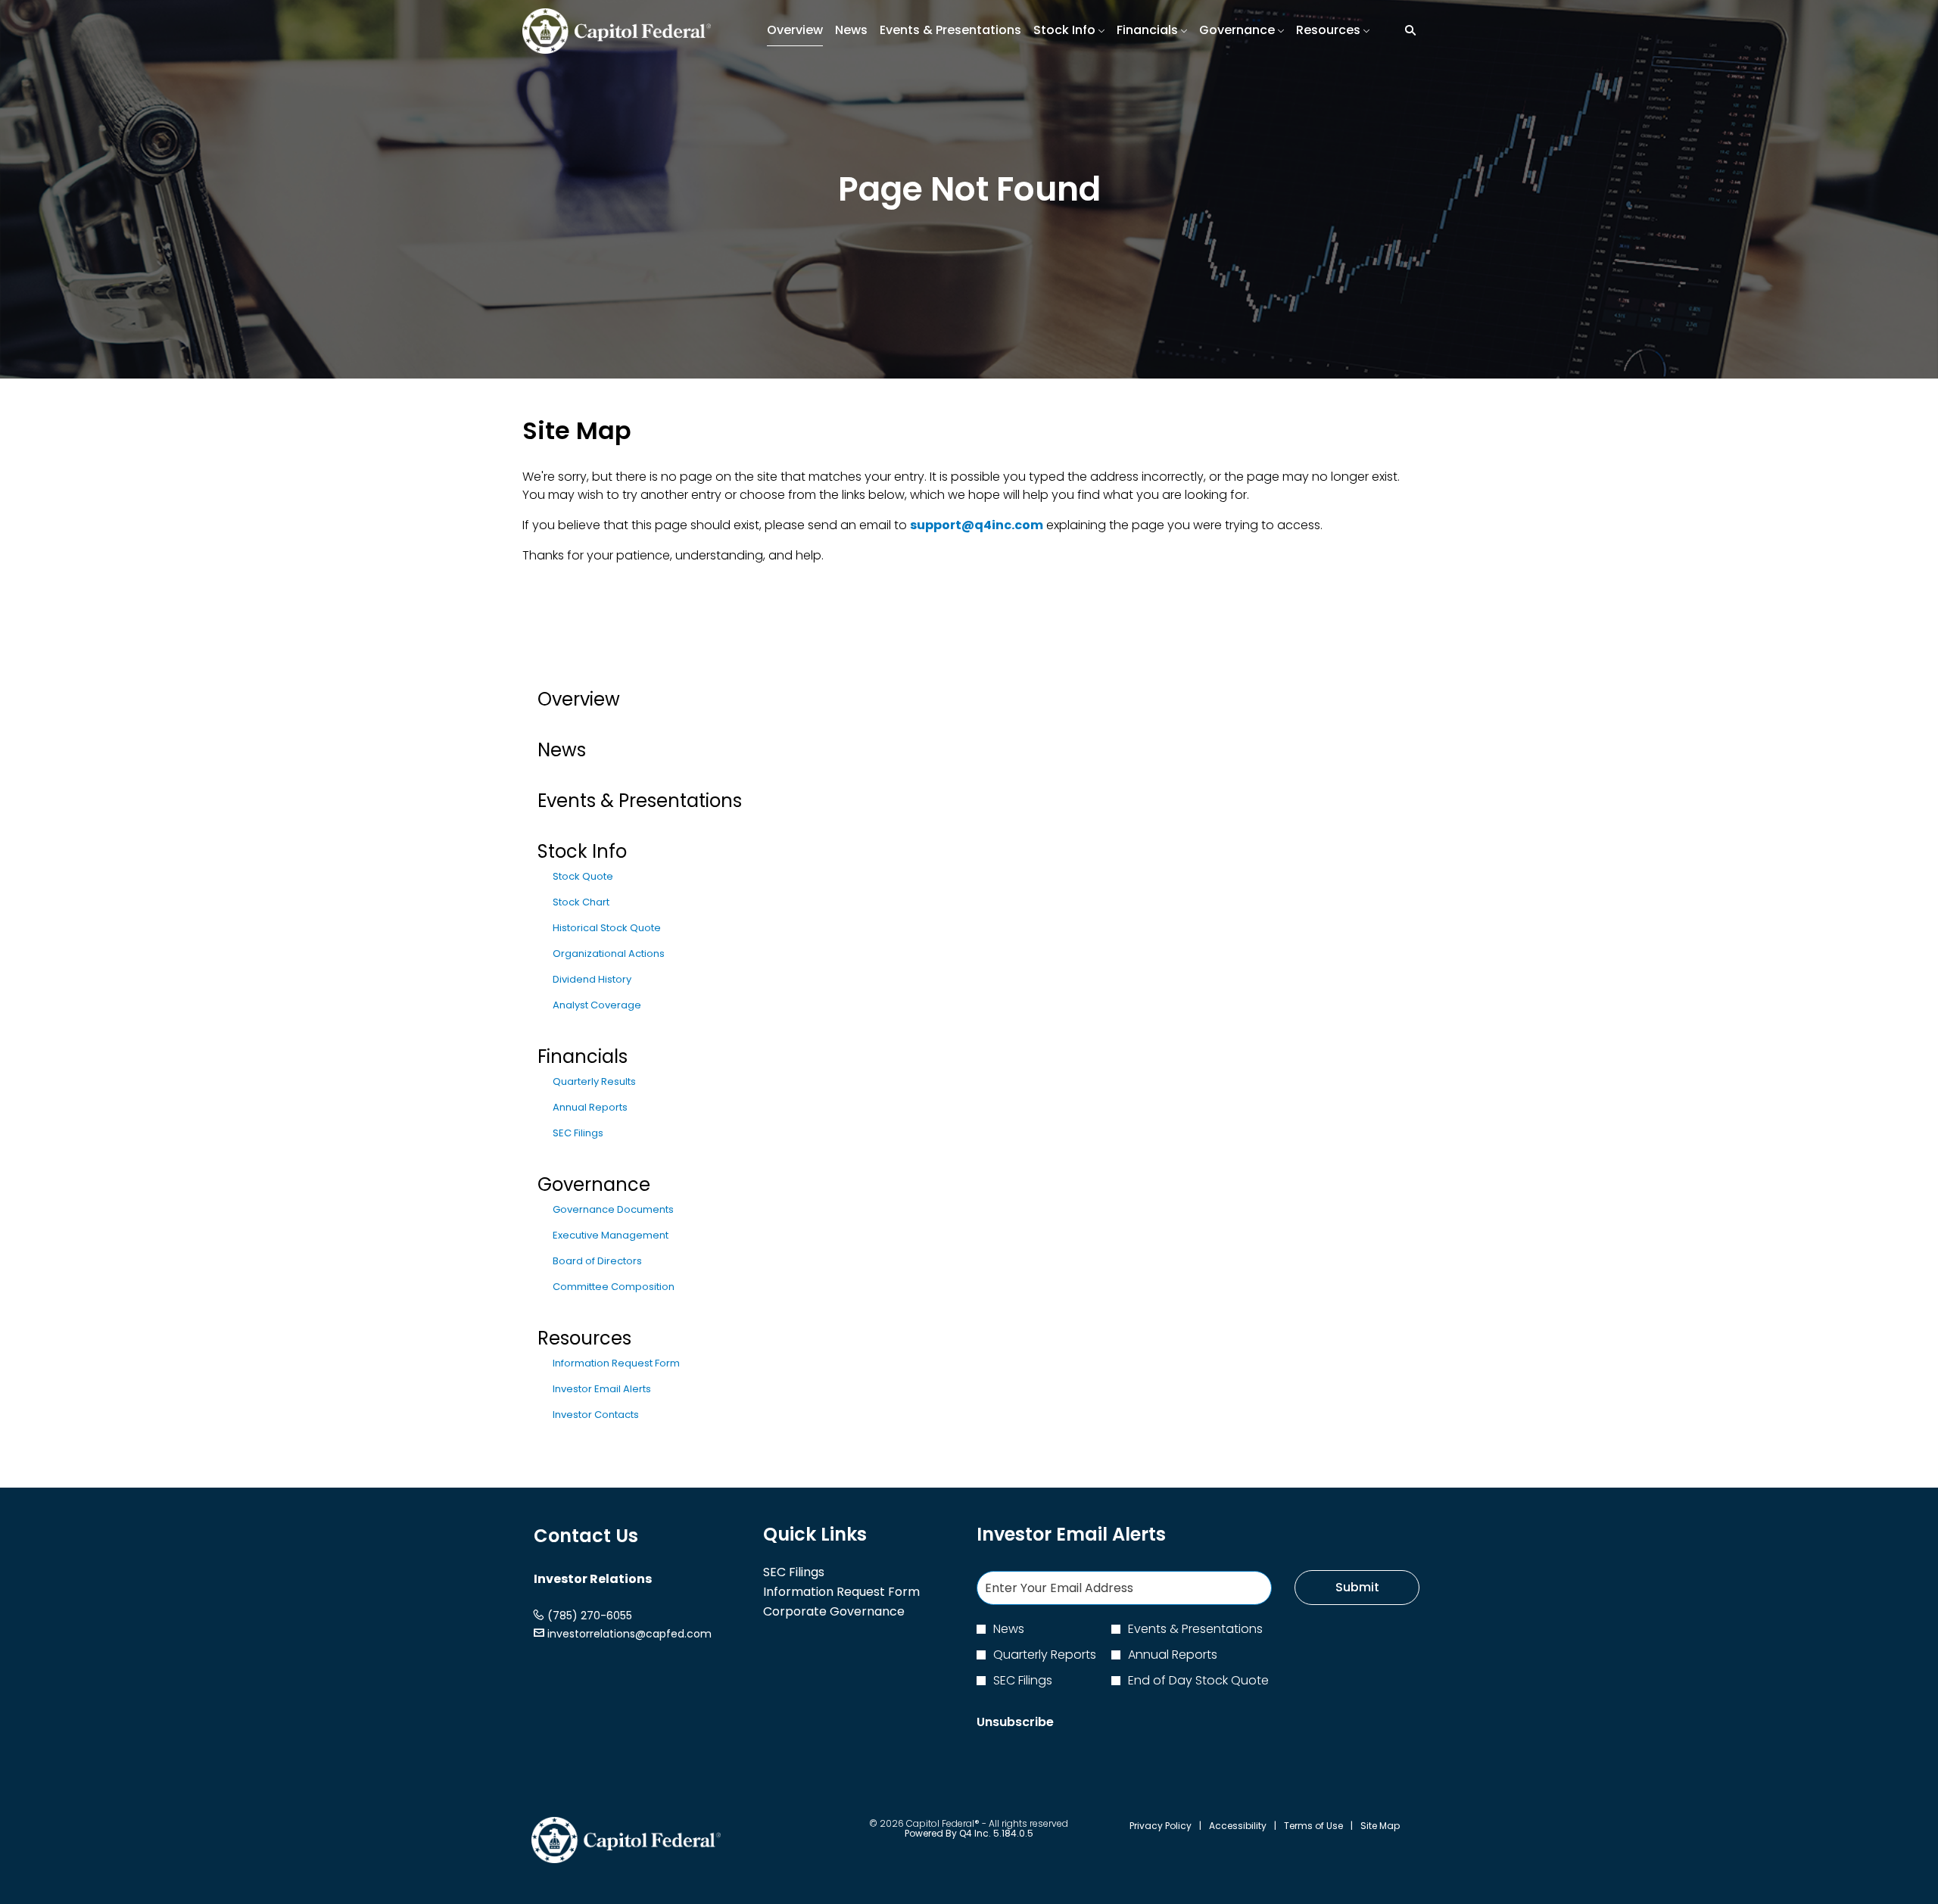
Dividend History (592, 979)
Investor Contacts (596, 1415)
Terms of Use (1313, 1826)
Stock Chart (581, 902)
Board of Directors (597, 1261)
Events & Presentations (640, 801)
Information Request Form (616, 1363)
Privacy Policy (1161, 1826)
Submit (1357, 1587)
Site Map (1380, 1826)
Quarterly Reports (1045, 1655)
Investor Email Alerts (602, 1389)
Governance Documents (613, 1209)
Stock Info (582, 851)
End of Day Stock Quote (1198, 1680)
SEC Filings (578, 1133)
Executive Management (611, 1235)
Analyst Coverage (597, 1005)
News (562, 750)
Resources (584, 1338)
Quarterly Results (594, 1081)
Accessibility (1238, 1826)
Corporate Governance (855, 1612)
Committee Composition (614, 1287)
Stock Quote (583, 876)
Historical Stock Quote (607, 928)
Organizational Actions (609, 954)
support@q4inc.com (977, 525)
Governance (594, 1184)
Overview (579, 699)
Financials (583, 1056)
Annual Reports (590, 1107)
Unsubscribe (1015, 1722)
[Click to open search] (1407, 31)
